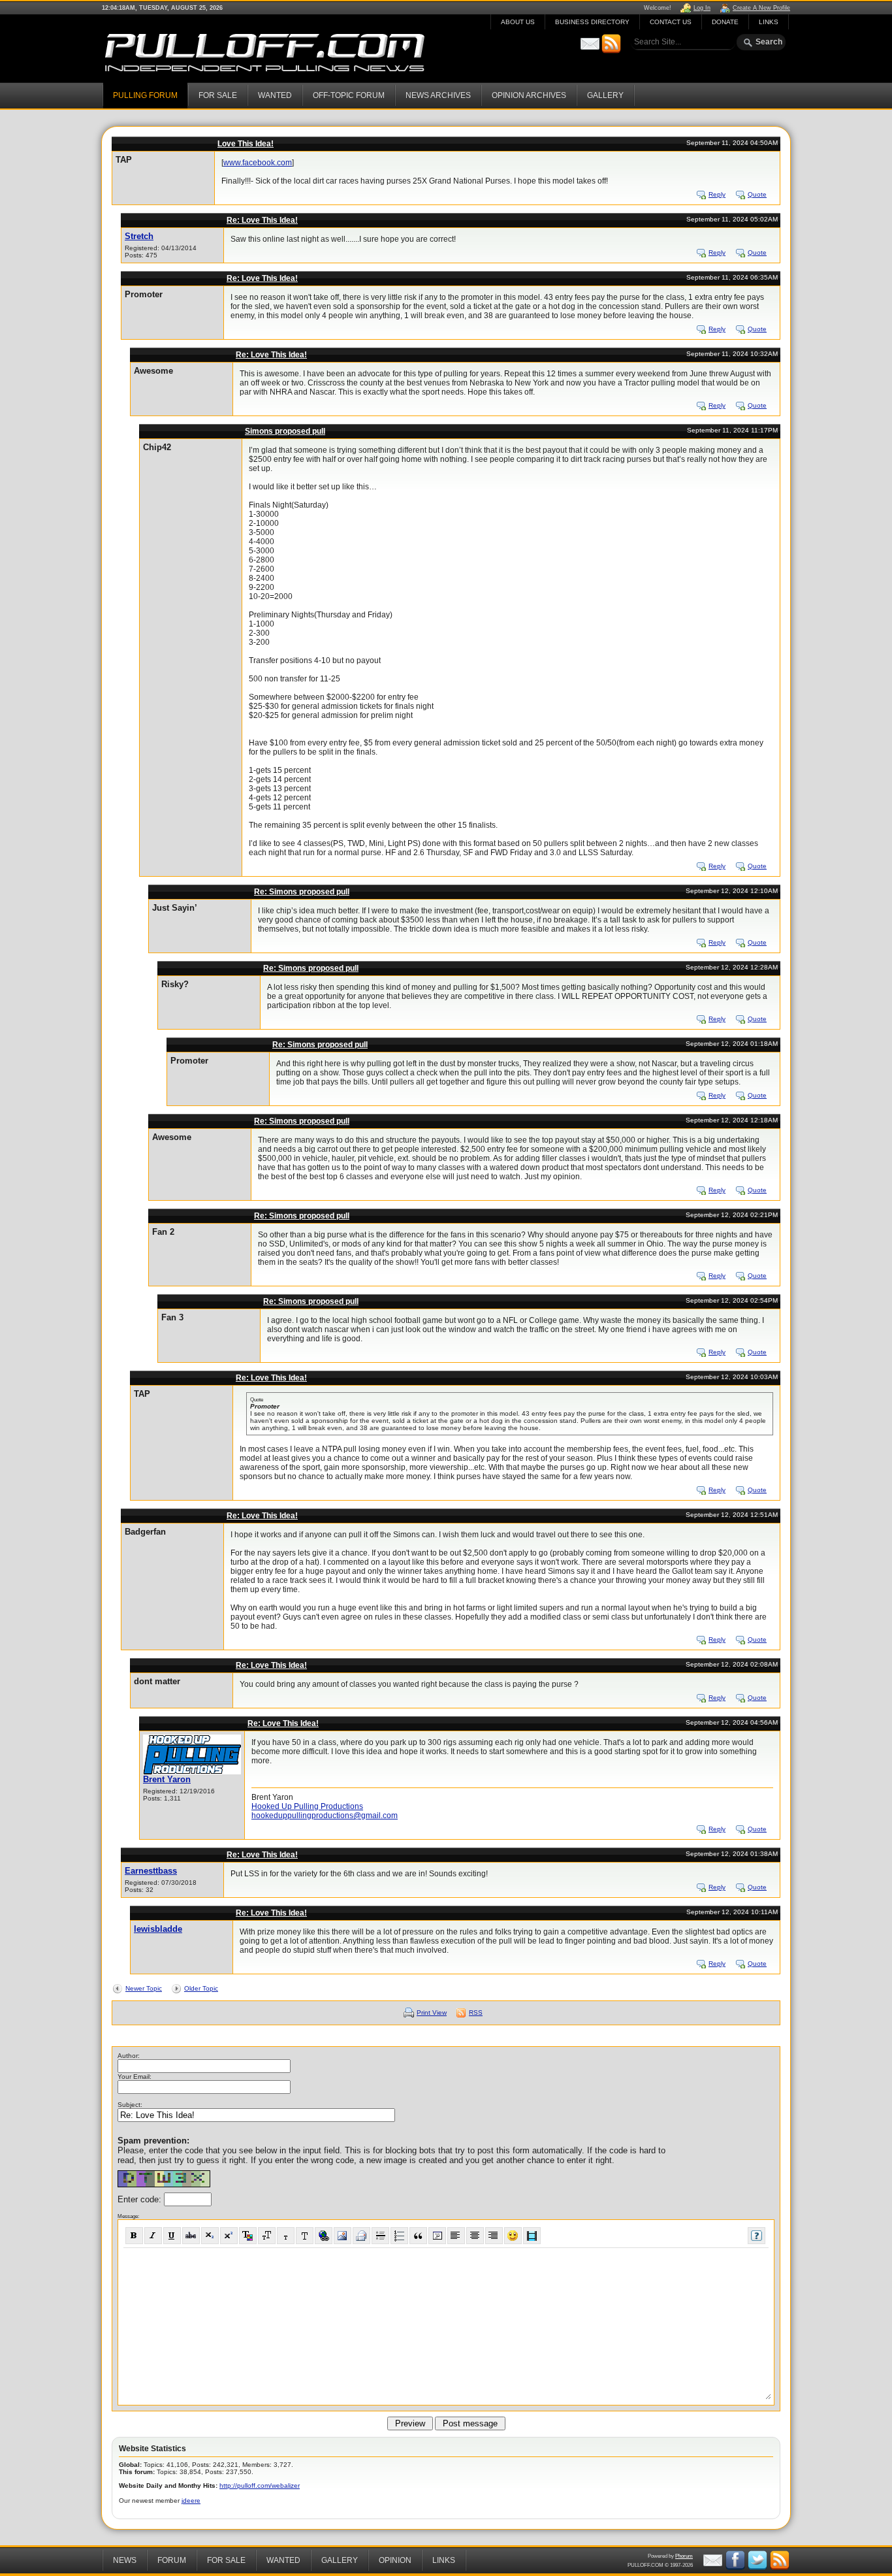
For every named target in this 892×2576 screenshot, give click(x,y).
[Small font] (286, 2236)
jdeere (191, 2501)
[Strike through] (191, 2236)
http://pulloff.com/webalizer (260, 2486)
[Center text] (475, 2236)
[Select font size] (267, 2236)
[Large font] (305, 2236)
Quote (757, 194)
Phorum (684, 2556)
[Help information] (757, 2236)
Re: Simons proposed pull (302, 892)
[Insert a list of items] (399, 2236)
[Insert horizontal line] (380, 2236)
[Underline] (172, 2236)
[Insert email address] (361, 2236)
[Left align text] (456, 2236)
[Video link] (532, 2236)
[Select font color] (248, 2236)
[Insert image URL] (342, 2236)
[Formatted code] (437, 2236)
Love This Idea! (246, 144)
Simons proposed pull (285, 431)
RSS (476, 2013)
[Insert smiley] (513, 2236)
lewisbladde (158, 1929)
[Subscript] (210, 2236)
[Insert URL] (324, 2236)
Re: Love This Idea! (262, 220)
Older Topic (201, 1988)
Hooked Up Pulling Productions (307, 1806)
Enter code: (141, 2199)
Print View (432, 2013)
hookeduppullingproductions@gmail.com (325, 1816)
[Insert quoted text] (418, 2236)
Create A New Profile (761, 8)
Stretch (139, 236)
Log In (702, 8)
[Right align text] (494, 2236)
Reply (717, 194)
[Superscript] (229, 2236)
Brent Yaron (167, 1779)
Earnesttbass (151, 1871)
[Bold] (134, 2236)
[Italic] (153, 2236)
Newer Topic (144, 1988)
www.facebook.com (258, 163)
